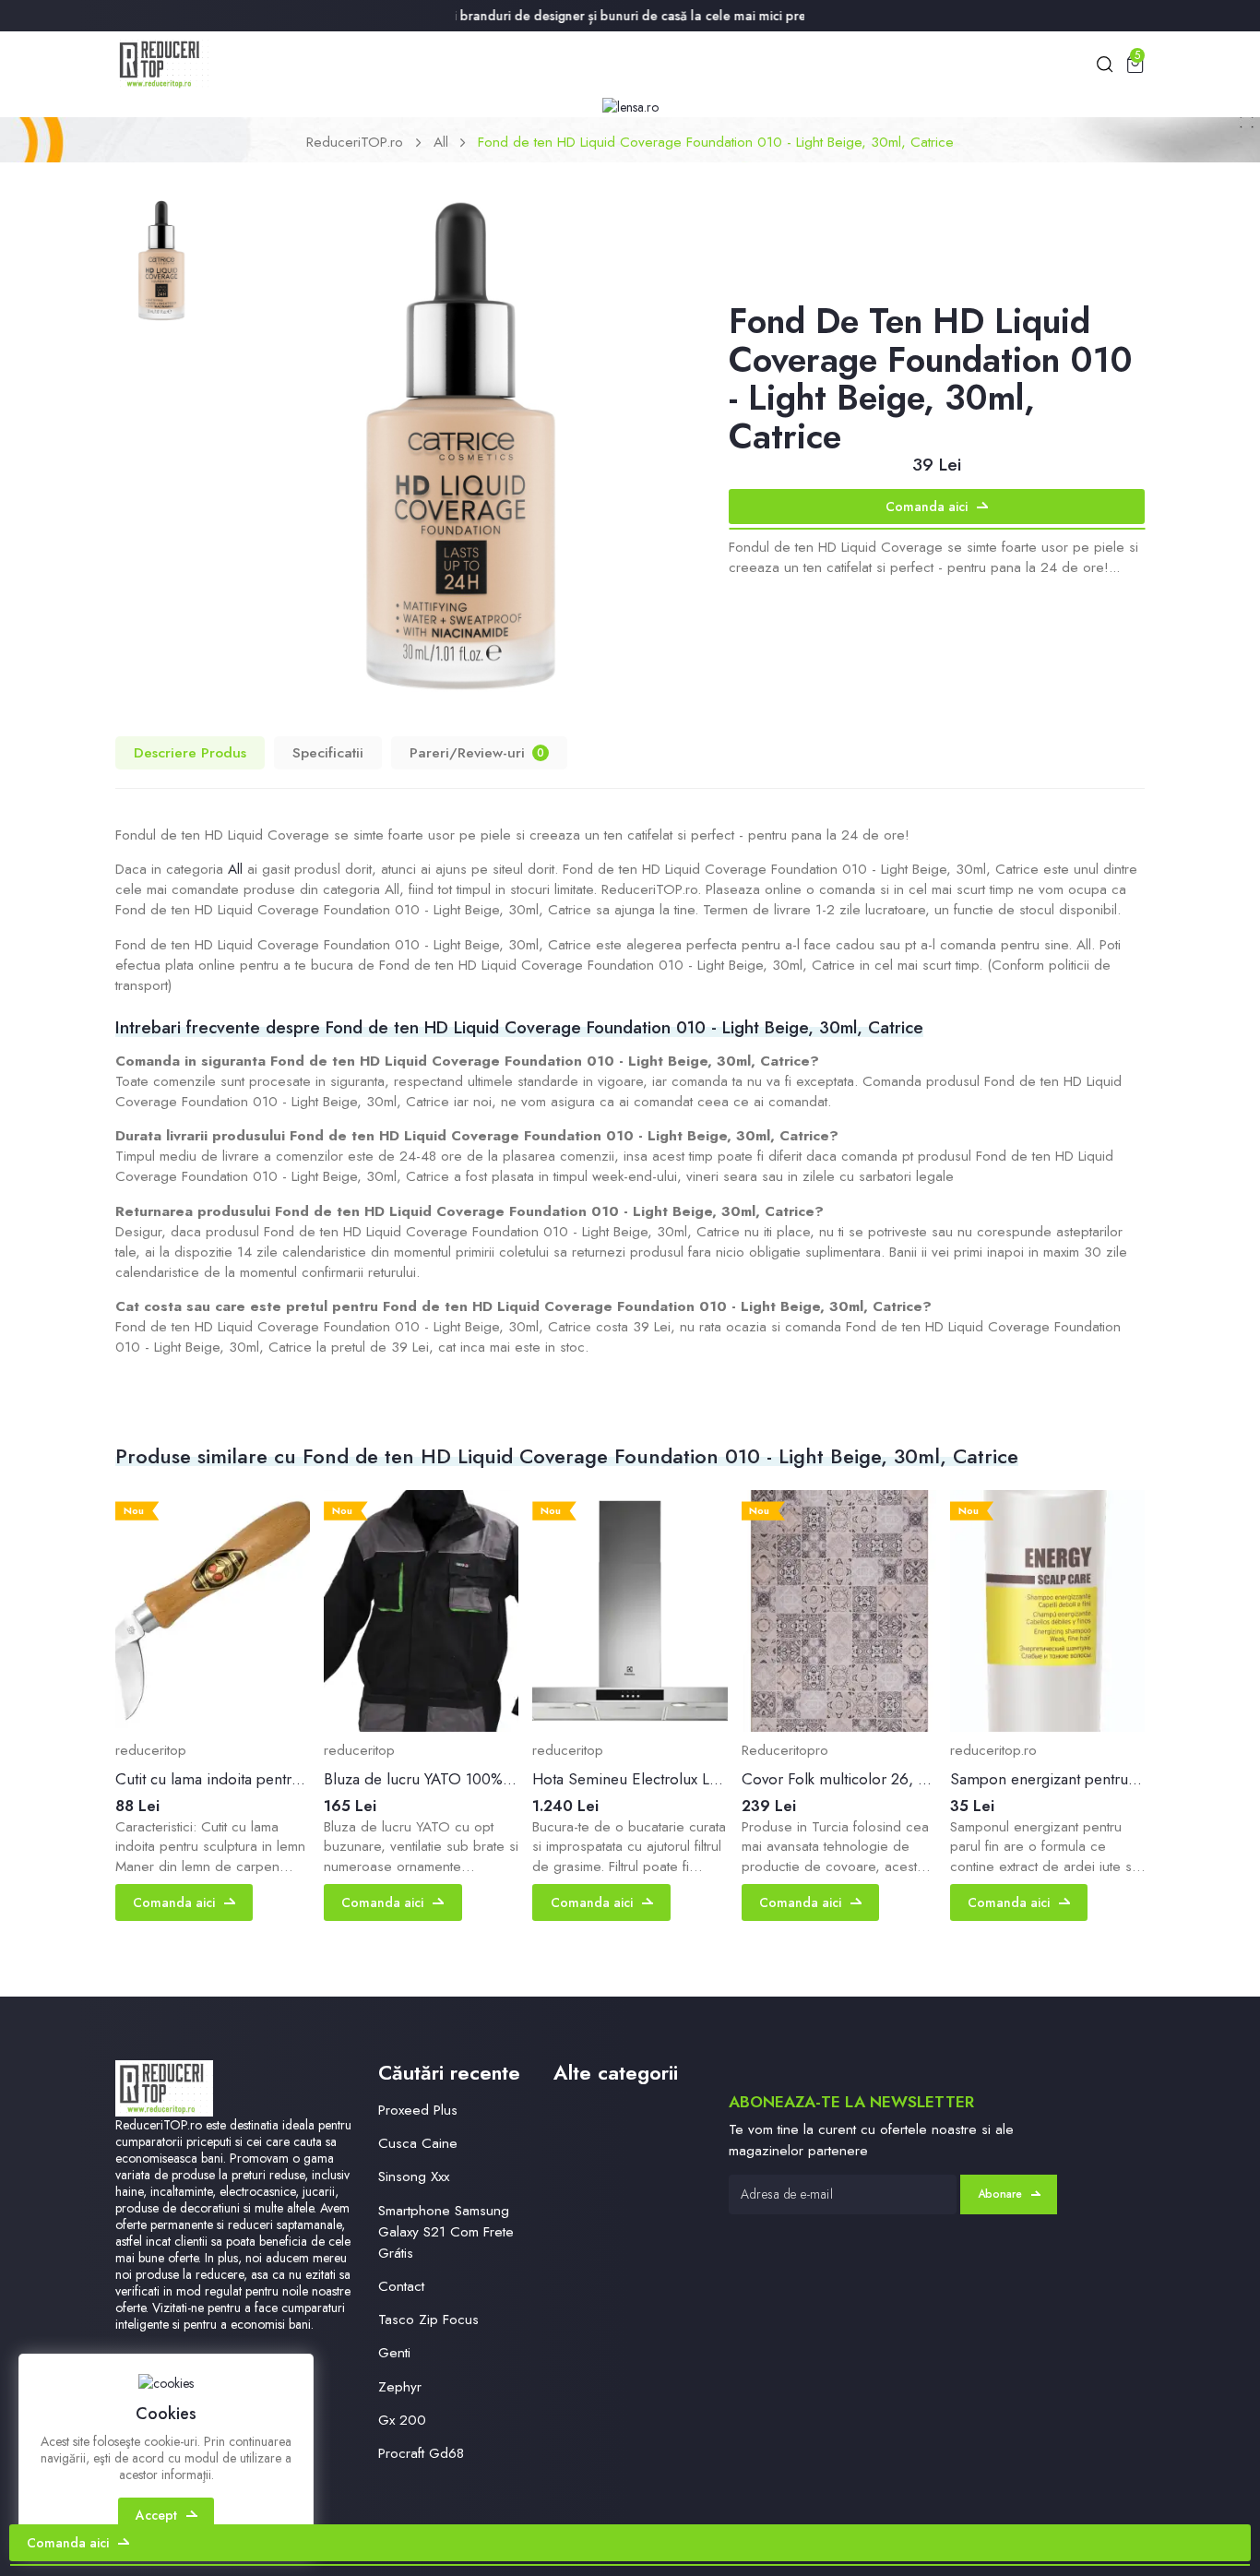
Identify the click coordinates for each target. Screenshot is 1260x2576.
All (441, 142)
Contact (401, 2286)
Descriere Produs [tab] (190, 752)
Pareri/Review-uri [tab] (477, 752)
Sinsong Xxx (414, 2176)
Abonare (1000, 2194)
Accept (156, 2515)
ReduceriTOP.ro (355, 142)
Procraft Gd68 (421, 2453)
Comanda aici (927, 507)
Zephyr (400, 2387)
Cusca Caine (418, 2143)
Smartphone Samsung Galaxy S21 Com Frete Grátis (446, 2232)
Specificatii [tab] (328, 752)
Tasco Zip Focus (428, 2320)
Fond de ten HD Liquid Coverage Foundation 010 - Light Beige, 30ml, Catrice (716, 142)
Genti (394, 2353)
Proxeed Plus (418, 2110)
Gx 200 (402, 2420)
